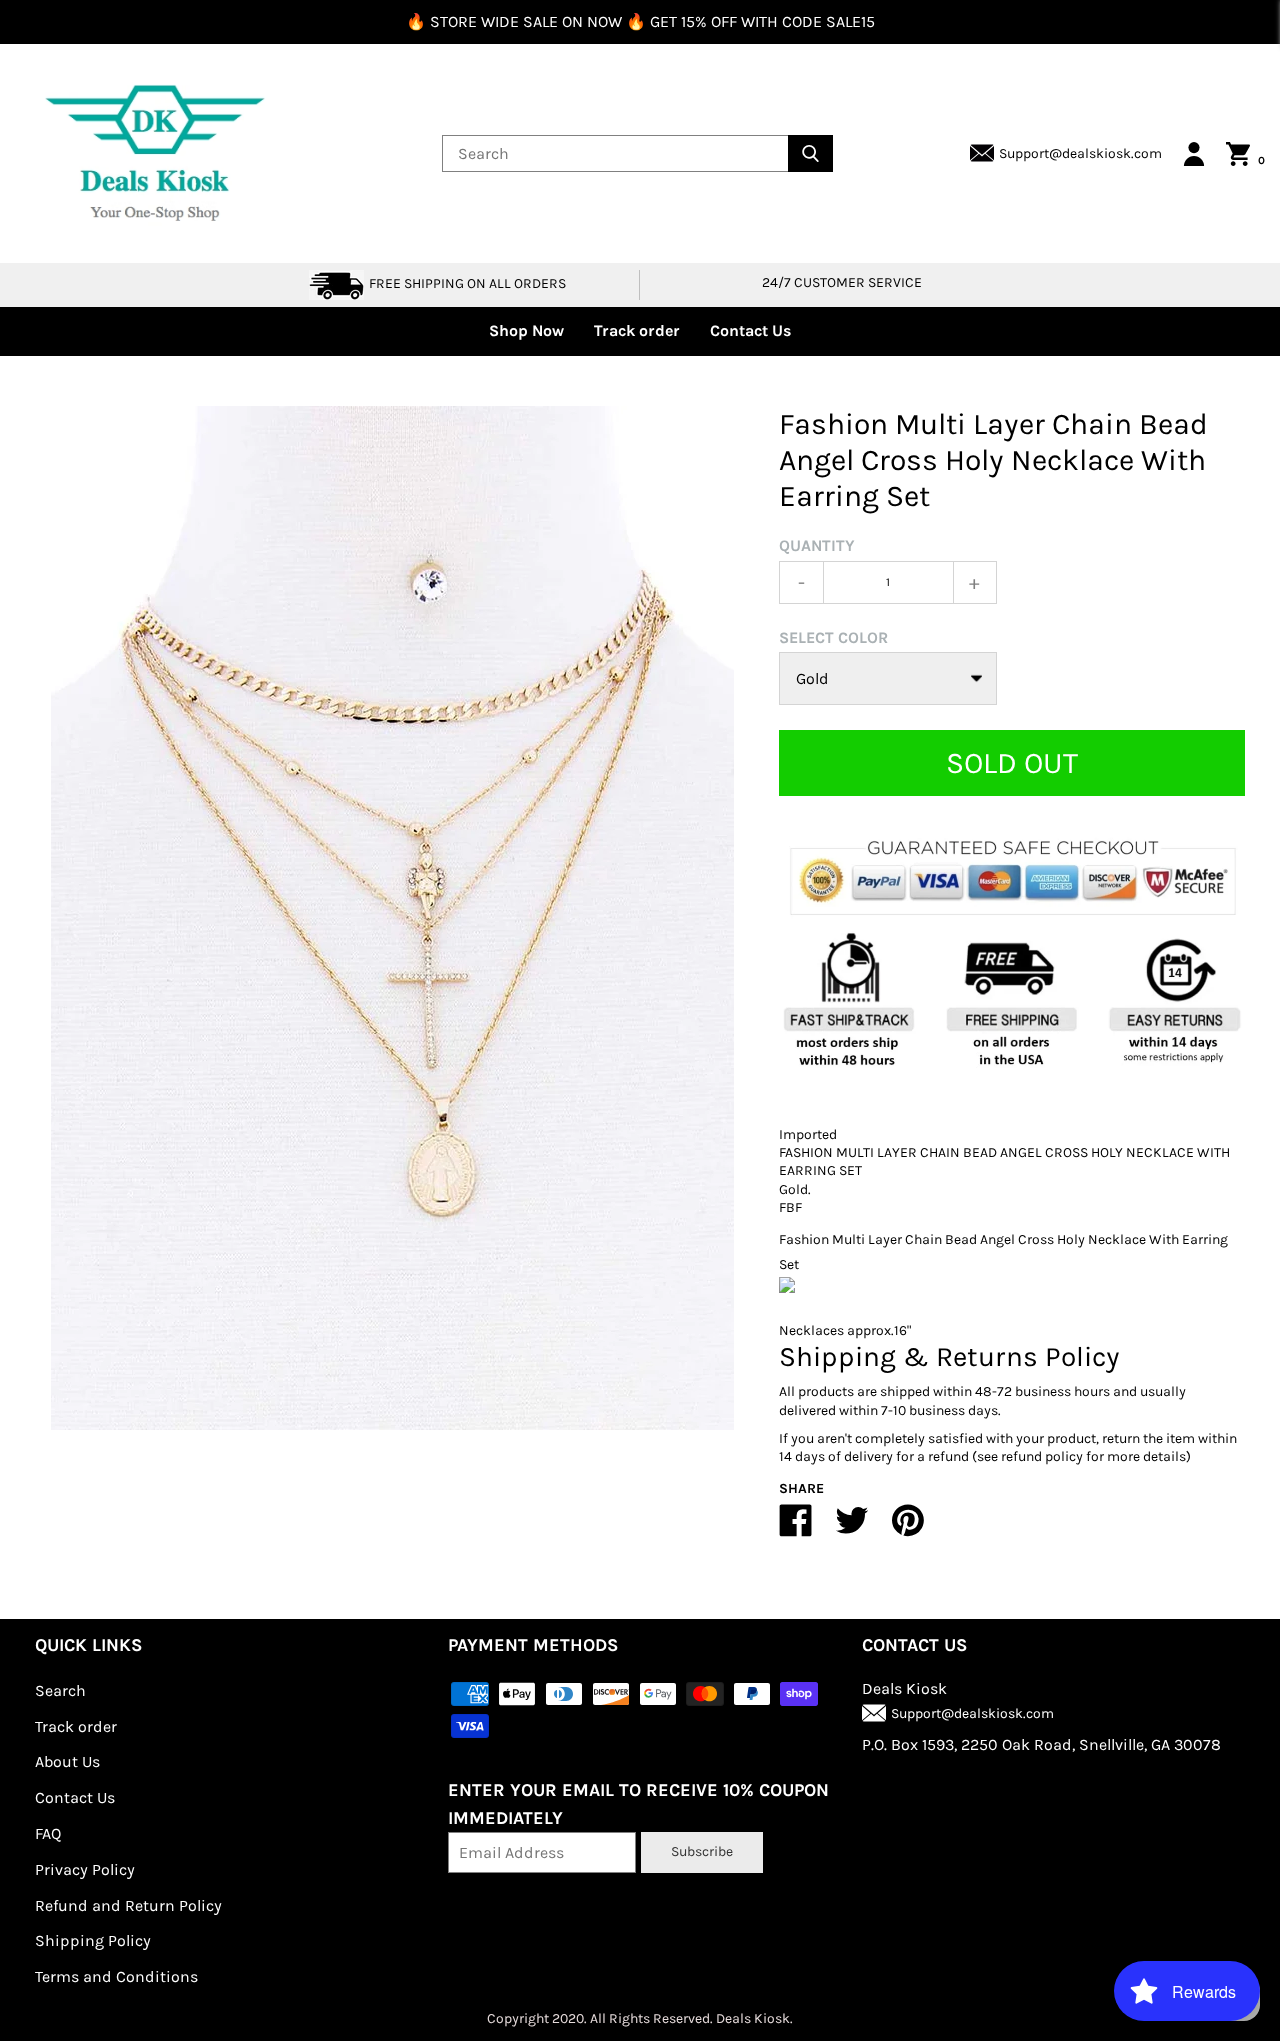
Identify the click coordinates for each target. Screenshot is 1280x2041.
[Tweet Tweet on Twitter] (852, 1528)
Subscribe (702, 1851)
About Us (67, 1761)
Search (60, 1690)
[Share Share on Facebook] (796, 1528)
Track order (637, 330)
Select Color (833, 637)
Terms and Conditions (116, 1976)
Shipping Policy (93, 1940)
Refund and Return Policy (128, 1905)
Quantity (817, 545)
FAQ (48, 1833)
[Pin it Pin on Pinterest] (908, 1528)
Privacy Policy (85, 1869)
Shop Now (526, 330)
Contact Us (750, 330)
